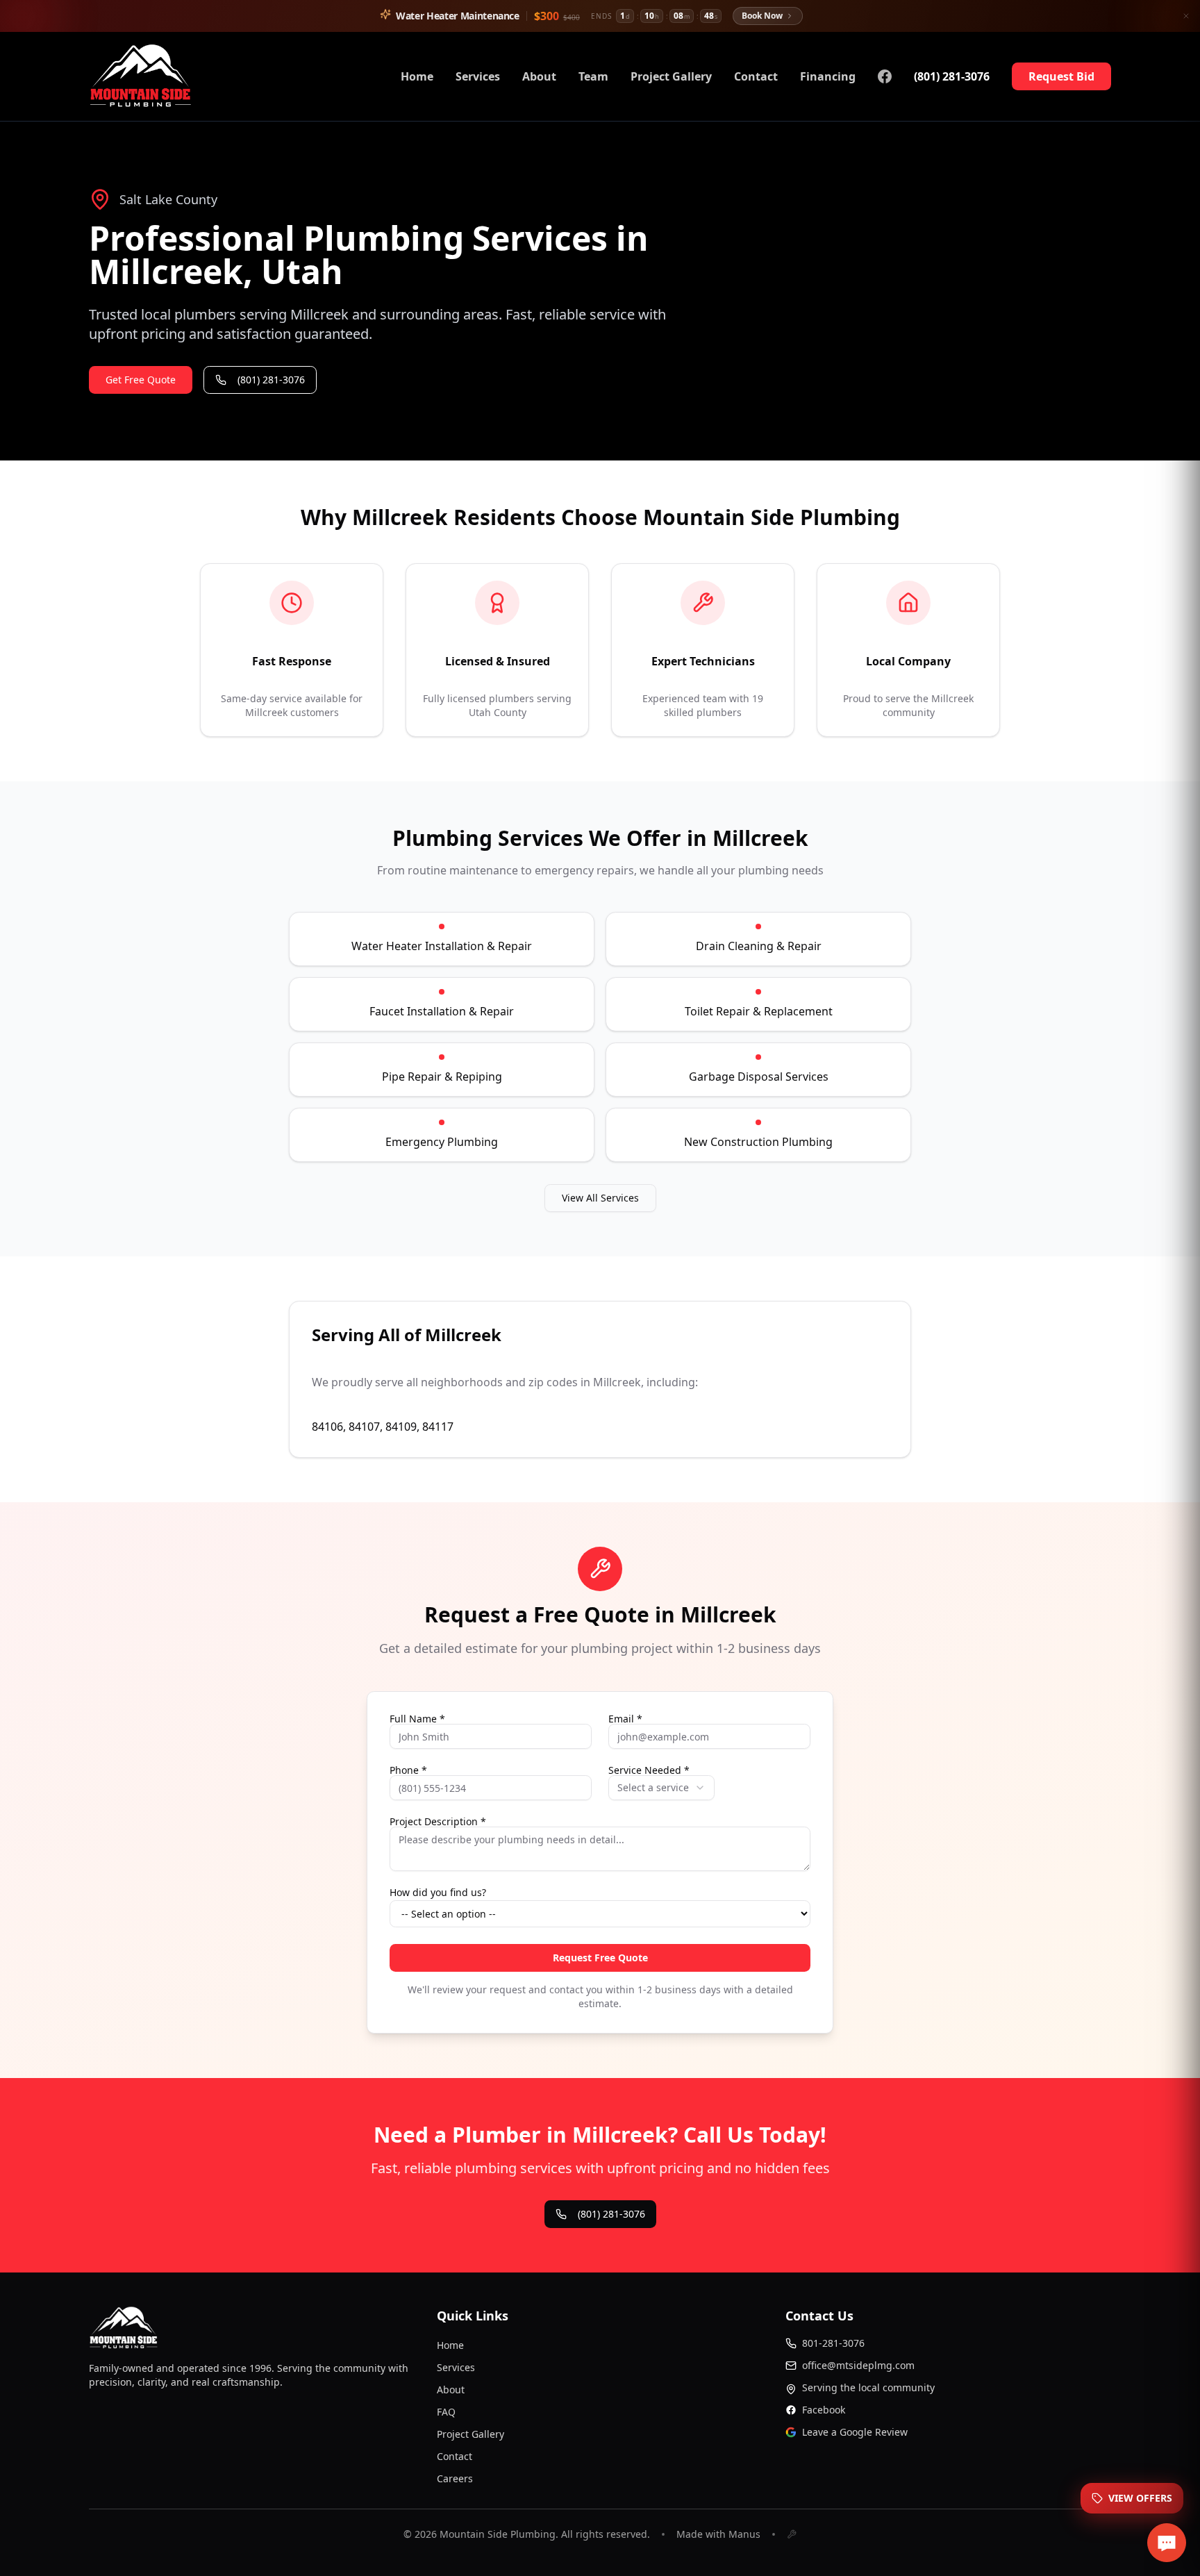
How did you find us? (438, 1893)
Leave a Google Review (855, 2432)
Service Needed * (649, 1770)
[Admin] (792, 2534)
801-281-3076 (833, 2343)
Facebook (824, 2410)
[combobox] (661, 1788)
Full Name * (417, 1719)
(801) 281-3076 (952, 76)
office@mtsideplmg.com (858, 2365)
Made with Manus (718, 2534)
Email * (625, 1719)
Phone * (408, 1770)
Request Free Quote (600, 1958)
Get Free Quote (141, 380)
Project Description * (438, 1822)
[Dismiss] (1186, 16)
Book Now (762, 16)
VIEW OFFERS (1140, 2498)
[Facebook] (885, 76)
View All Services (600, 1198)
